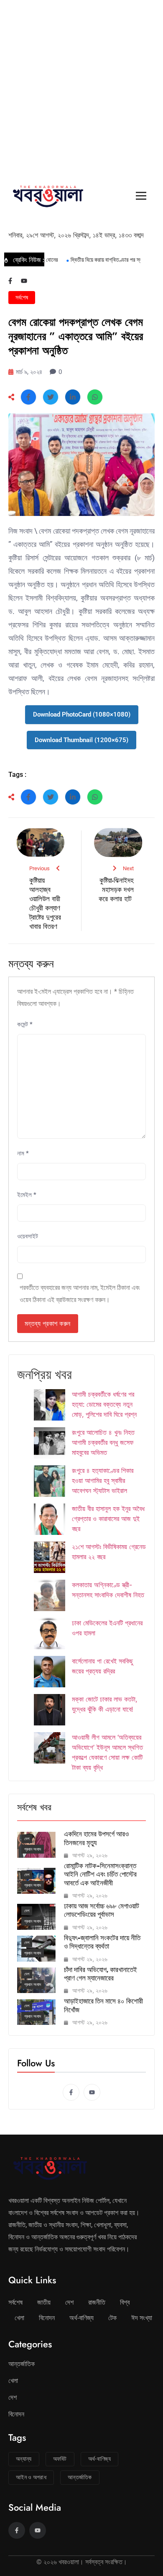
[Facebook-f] (10, 281)
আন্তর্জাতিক (22, 2364)
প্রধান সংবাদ (33, 1849)
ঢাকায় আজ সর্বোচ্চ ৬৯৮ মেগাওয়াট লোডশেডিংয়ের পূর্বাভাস (102, 1910)
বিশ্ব (125, 2302)
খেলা (19, 2318)
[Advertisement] (81, 86)
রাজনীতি (97, 2302)
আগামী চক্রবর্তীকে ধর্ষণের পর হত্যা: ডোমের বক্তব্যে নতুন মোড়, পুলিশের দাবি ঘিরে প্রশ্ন (104, 1404)
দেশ (27, 1839)
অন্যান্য (24, 2459)
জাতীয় (44, 2302)
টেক (112, 2318)
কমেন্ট (25, 1024)
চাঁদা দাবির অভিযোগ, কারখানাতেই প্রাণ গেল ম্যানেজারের (101, 1974)
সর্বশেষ (22, 297)
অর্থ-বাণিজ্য (81, 2318)
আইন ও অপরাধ (31, 2477)
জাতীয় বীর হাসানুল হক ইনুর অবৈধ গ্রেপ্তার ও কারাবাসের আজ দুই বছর (108, 1519)
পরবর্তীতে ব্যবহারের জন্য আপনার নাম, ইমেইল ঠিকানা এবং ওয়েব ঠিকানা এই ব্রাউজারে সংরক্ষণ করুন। (80, 1294)
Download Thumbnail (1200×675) (81, 740)
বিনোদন (47, 2318)
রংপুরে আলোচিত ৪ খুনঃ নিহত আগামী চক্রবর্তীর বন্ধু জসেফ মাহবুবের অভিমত (103, 1442)
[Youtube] (24, 281)
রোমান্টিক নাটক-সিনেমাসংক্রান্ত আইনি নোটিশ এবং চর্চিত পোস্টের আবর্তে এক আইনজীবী (100, 1874)
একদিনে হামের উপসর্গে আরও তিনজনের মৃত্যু (96, 1838)
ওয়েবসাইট (28, 1236)
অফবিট (60, 2459)
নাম (23, 1153)
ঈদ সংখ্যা (142, 2318)
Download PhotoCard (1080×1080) (82, 714)
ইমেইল (27, 1195)
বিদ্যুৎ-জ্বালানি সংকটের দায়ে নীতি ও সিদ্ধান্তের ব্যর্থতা (102, 1942)
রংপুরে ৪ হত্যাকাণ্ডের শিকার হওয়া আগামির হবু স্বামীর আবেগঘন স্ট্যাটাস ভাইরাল (103, 1480)
